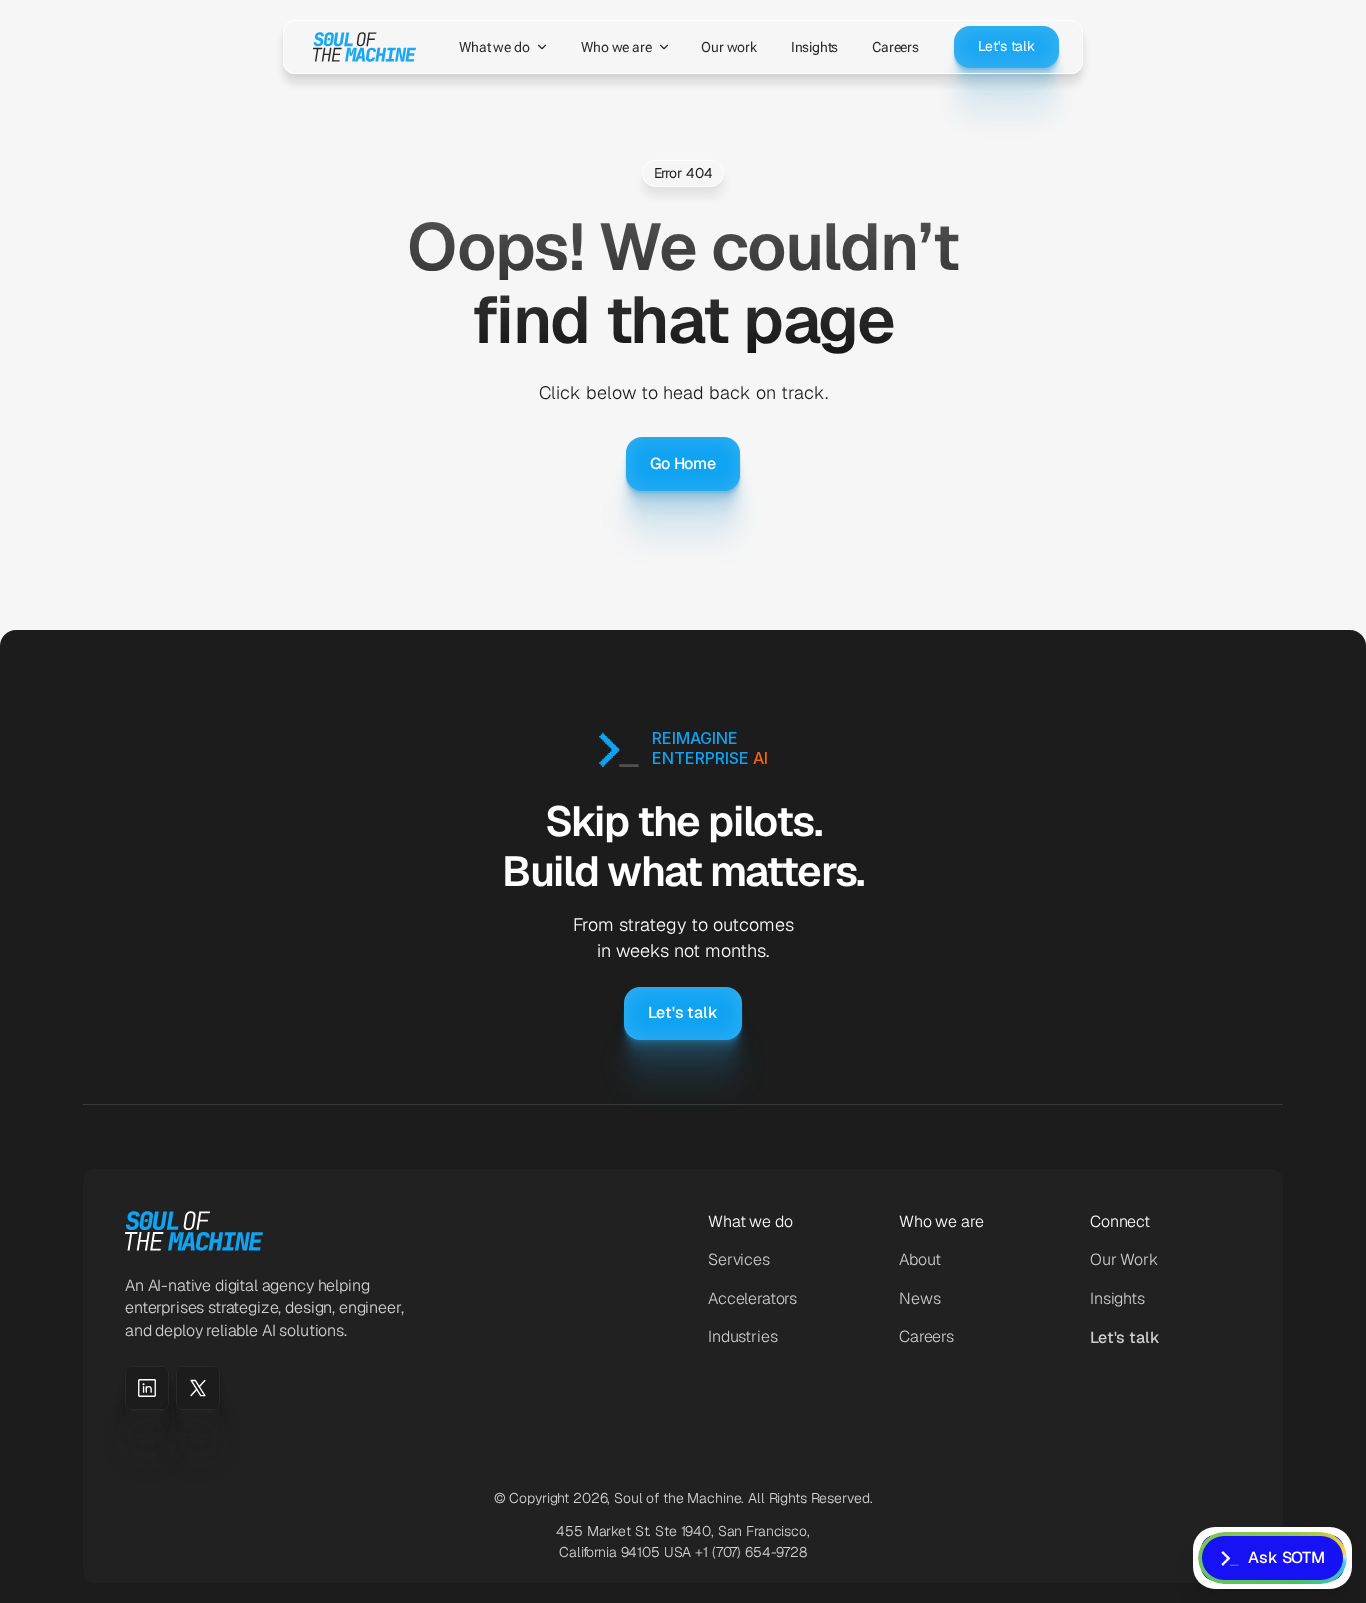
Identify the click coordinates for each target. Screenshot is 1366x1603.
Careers (926, 1336)
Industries (742, 1336)
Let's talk (1124, 1337)
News (919, 1298)
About (920, 1259)
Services (739, 1259)
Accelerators (752, 1298)
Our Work (1124, 1259)
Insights (1117, 1298)
